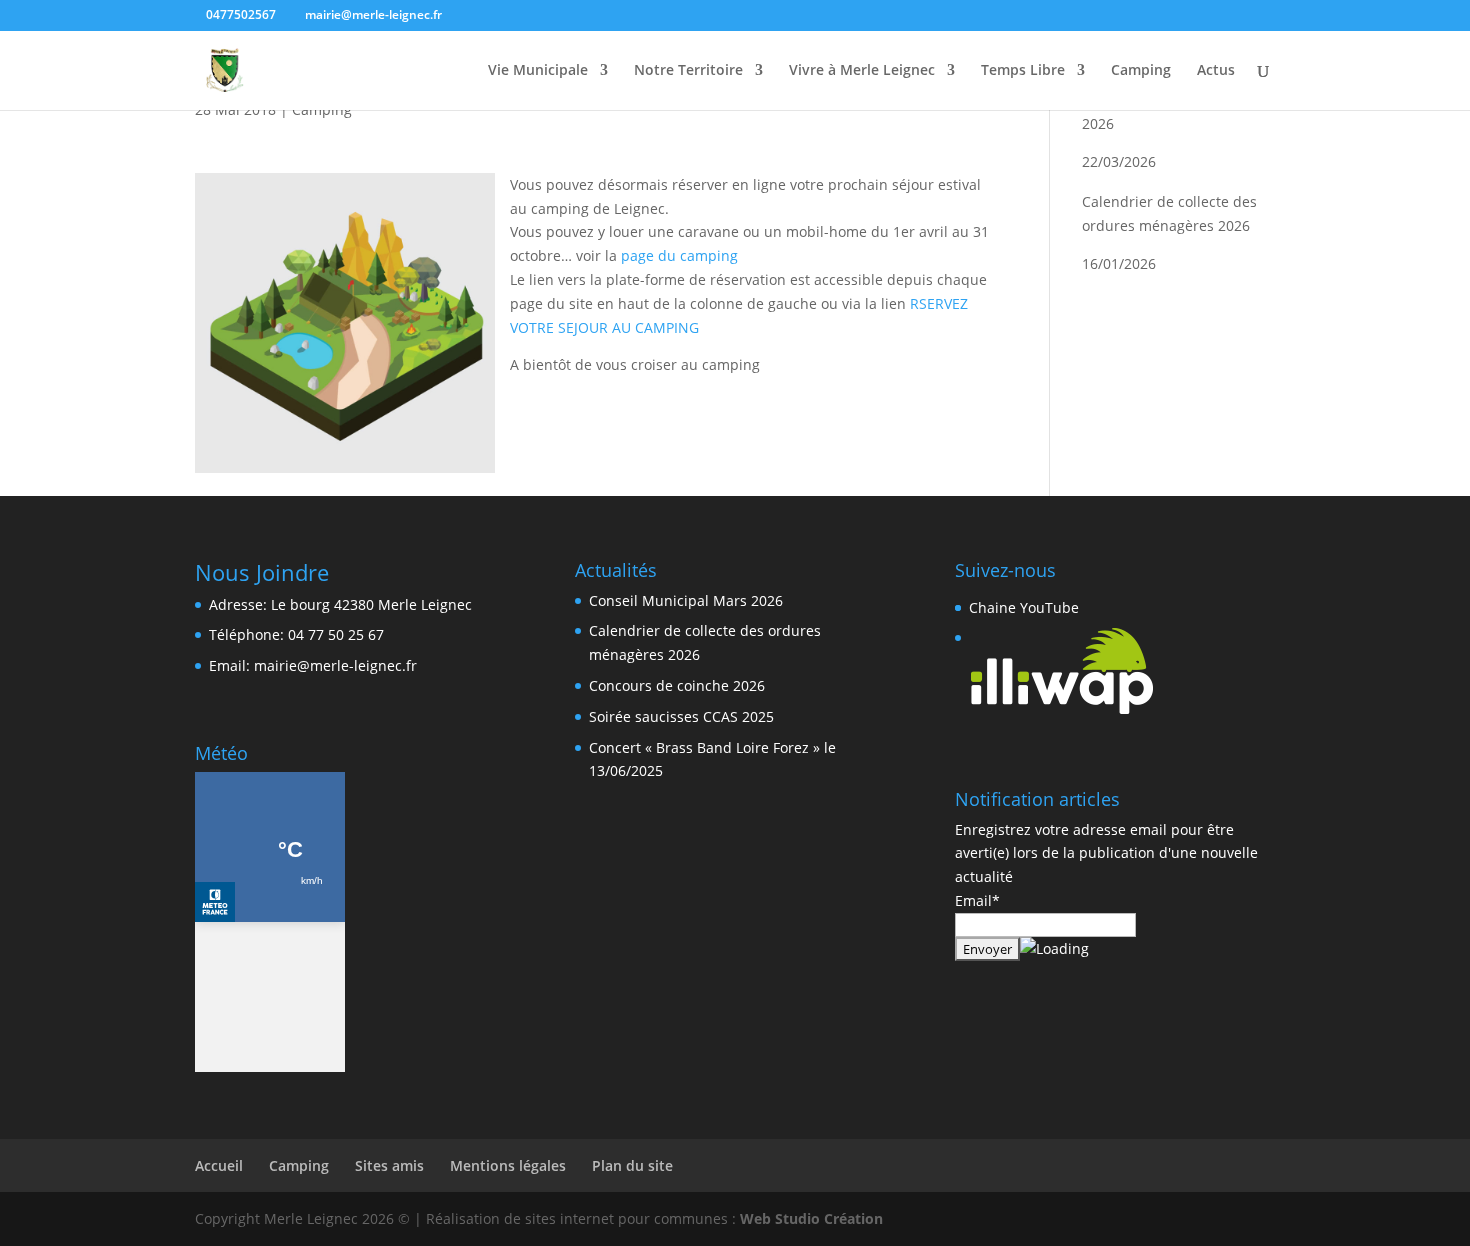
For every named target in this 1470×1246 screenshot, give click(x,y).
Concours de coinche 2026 (677, 685)
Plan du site (632, 1165)
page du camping (679, 255)
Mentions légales (508, 1165)
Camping (1141, 71)
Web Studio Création (811, 1218)
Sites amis (389, 1165)
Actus (1216, 71)
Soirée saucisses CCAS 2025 (681, 716)
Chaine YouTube (1024, 607)
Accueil (219, 1165)
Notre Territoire (688, 71)
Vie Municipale (538, 71)
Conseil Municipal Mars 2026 (686, 600)
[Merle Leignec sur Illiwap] (1062, 710)
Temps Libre (1023, 71)
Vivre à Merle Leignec (862, 71)
